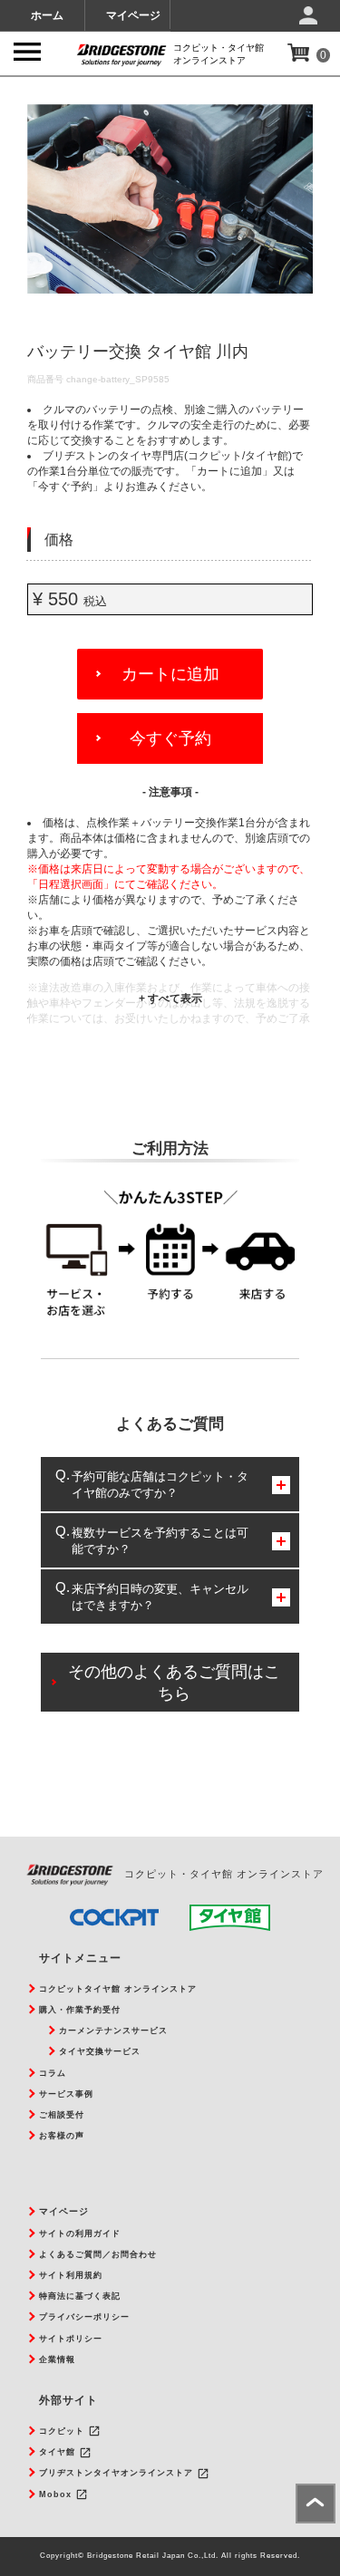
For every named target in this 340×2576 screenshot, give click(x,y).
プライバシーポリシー (84, 2317)
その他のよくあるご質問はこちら (174, 1683)
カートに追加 (170, 674)
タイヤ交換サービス (100, 2051)
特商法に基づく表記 (80, 2296)
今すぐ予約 (170, 738)
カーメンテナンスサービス (113, 2031)
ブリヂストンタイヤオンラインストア (116, 2473)
